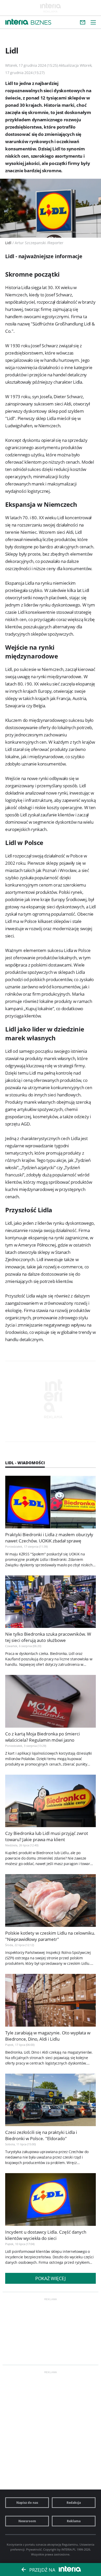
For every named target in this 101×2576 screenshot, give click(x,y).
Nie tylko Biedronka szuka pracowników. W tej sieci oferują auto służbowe (48, 1637)
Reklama (74, 2521)
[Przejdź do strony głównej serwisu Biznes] (41, 23)
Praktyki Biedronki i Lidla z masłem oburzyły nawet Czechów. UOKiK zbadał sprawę (49, 1538)
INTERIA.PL (69, 2549)
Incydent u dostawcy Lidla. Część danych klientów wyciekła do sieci (46, 2235)
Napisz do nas (27, 2503)
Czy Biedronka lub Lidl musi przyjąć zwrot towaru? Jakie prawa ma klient (47, 1836)
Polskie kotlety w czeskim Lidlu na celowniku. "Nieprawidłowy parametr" (50, 1936)
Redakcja (74, 2503)
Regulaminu (70, 2544)
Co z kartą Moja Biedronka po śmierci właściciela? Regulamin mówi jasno (42, 1737)
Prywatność (34, 2549)
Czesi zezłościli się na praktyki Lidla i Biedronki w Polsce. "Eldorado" (41, 2135)
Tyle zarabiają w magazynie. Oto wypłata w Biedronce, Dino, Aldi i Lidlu (48, 2036)
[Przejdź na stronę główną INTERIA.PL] (17, 22)
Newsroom (27, 2521)
